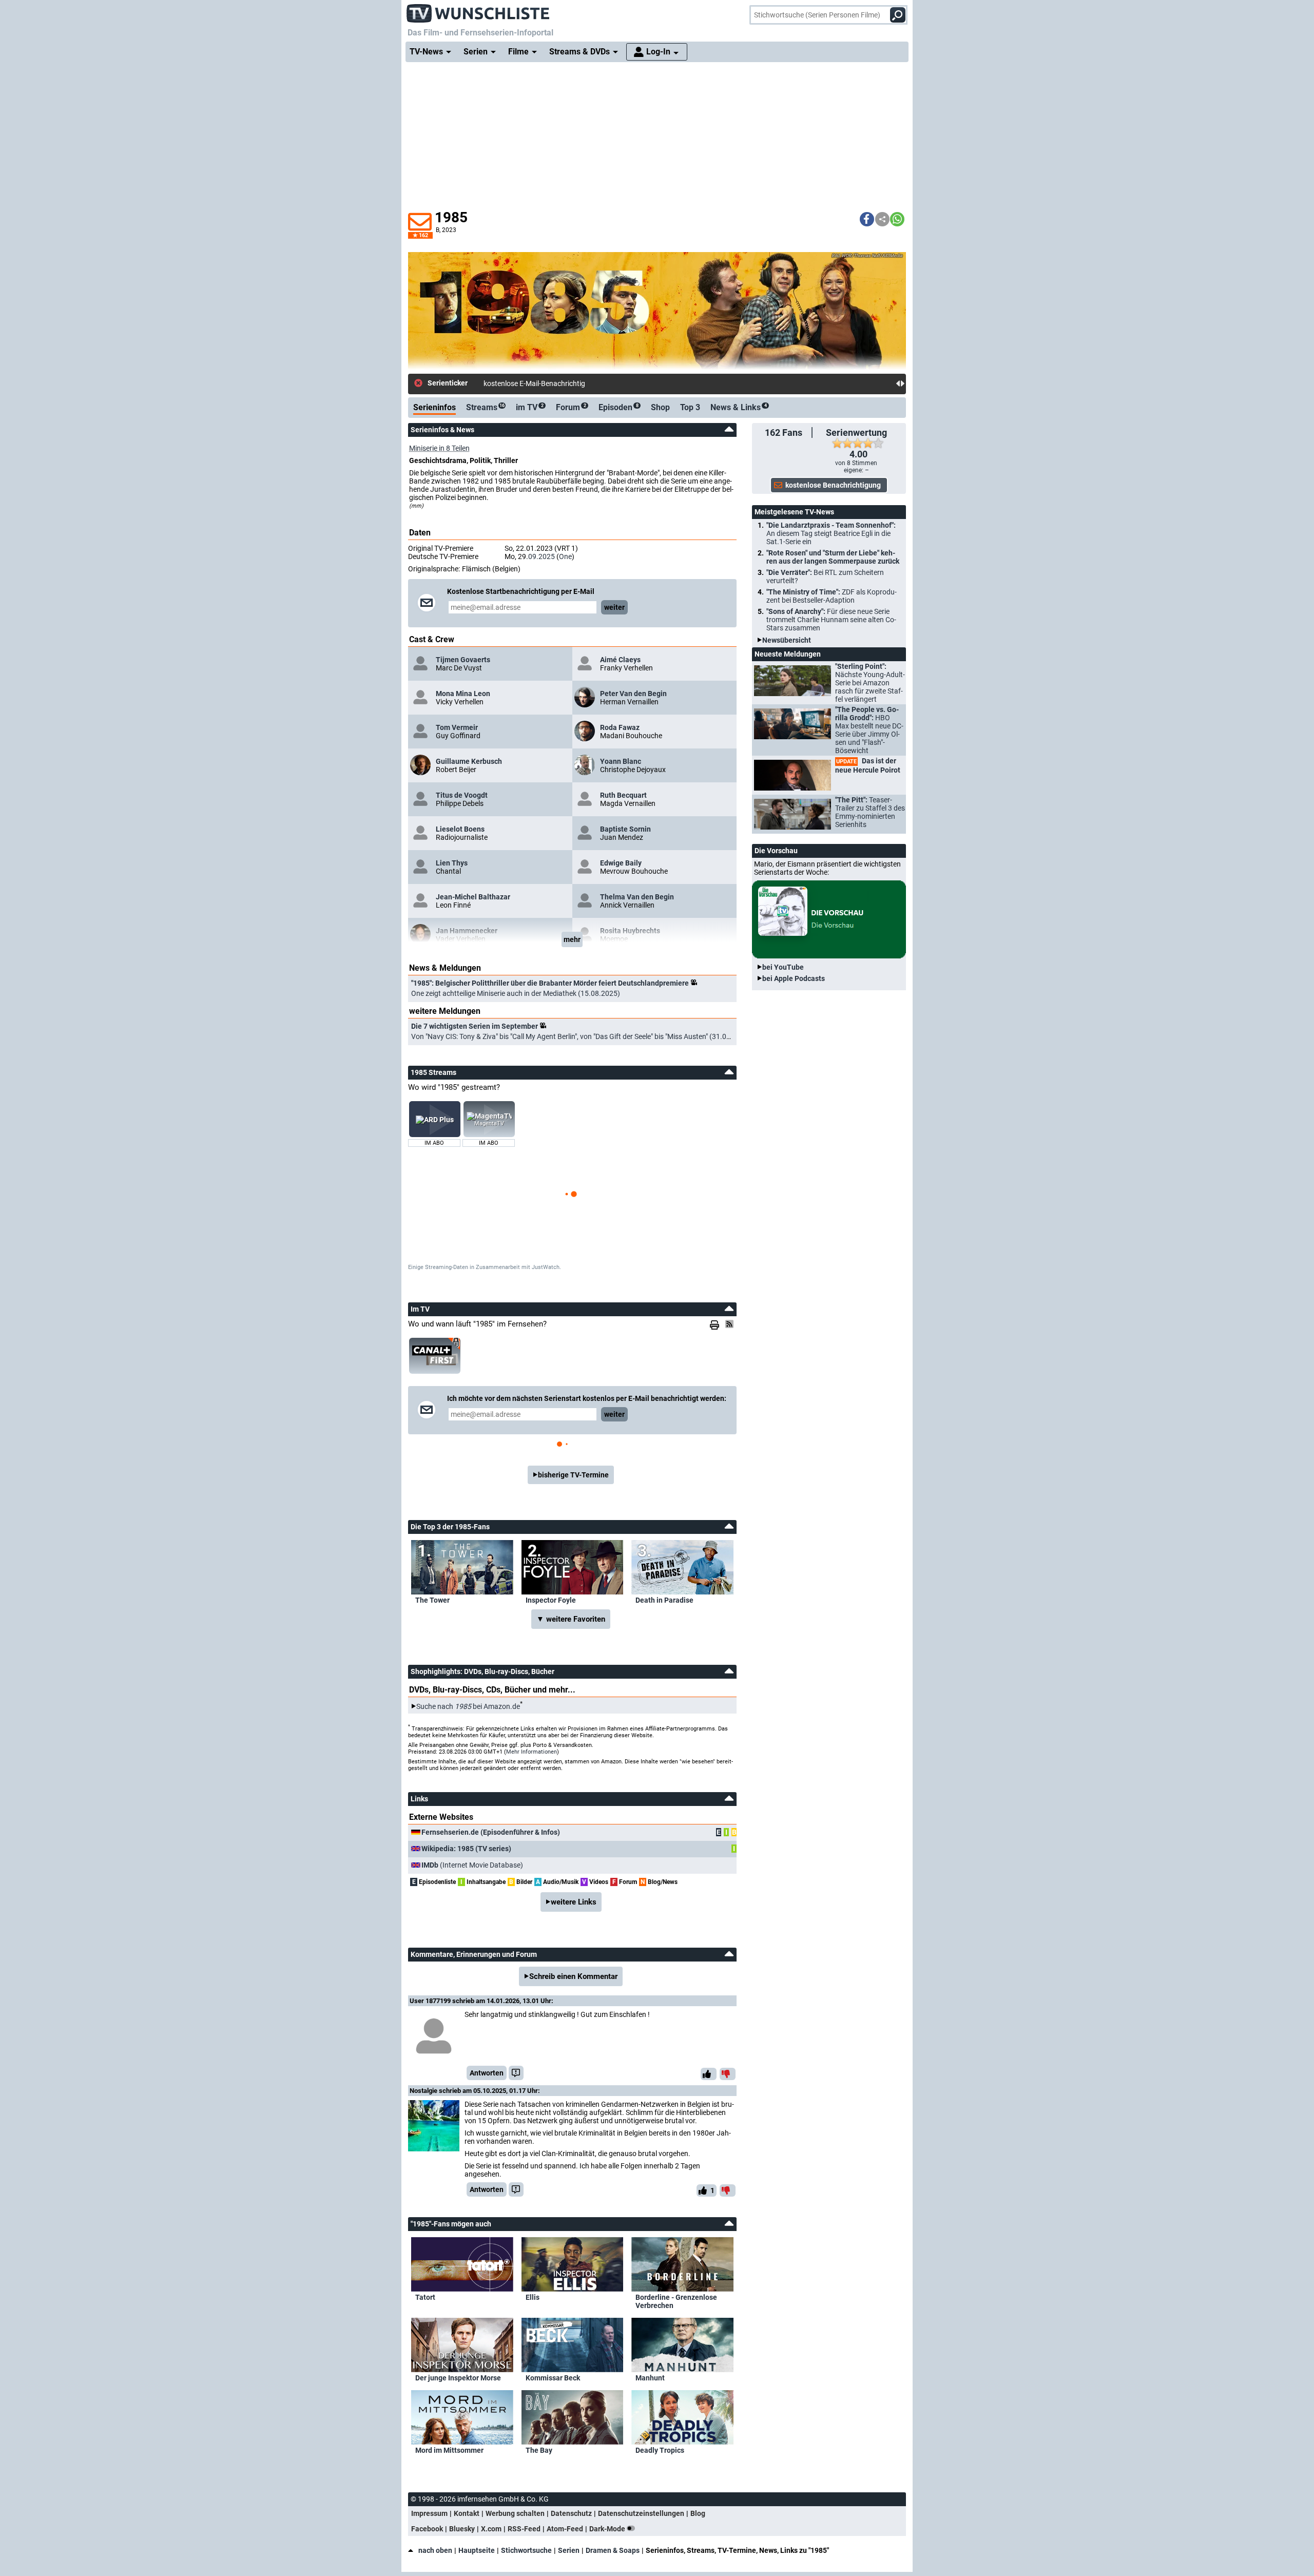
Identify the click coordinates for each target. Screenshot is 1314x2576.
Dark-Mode (608, 2529)
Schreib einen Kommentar (573, 1976)
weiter (614, 607)
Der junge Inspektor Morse (458, 2378)
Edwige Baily (621, 863)
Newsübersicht (787, 640)
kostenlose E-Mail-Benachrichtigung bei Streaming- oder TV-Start (586, 383)
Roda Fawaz (620, 727)
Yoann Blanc (621, 761)
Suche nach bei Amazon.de (468, 1706)
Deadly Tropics (660, 2450)
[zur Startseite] (478, 10)
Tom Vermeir (457, 727)
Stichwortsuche (526, 2550)
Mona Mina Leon (463, 694)
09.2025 (542, 556)
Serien (569, 2550)
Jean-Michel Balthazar (473, 897)
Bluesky (462, 2529)
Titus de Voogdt (462, 795)
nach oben (435, 2550)
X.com (491, 2529)
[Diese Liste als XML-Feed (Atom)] (731, 1324)
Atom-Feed (565, 2529)
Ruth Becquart (623, 795)
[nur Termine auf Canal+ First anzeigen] (435, 1356)
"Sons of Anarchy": (831, 620)
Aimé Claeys (620, 660)
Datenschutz (571, 2513)
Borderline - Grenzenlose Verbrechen (676, 2301)
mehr (572, 939)
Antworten (487, 2073)
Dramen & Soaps (613, 2550)
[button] (867, 219)
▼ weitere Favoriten (571, 1619)
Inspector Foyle (551, 1600)
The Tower (432, 1600)
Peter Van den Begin (633, 694)
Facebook (427, 2529)
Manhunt (650, 2378)
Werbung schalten (515, 2513)
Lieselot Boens (460, 829)
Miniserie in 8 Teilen (439, 448)
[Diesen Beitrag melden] (516, 2073)
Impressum (429, 2513)
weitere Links (574, 1902)
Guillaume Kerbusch (469, 761)
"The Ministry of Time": (832, 596)
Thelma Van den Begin (637, 897)
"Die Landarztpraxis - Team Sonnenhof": (831, 533)
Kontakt (467, 2513)
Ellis (533, 2297)
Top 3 (690, 407)
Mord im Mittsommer (449, 2450)
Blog (698, 2513)
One (565, 556)
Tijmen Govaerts (463, 660)
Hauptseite (477, 2550)
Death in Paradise (664, 1600)
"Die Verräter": (825, 576)
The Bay (539, 2450)
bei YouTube (783, 967)
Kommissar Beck (553, 2378)
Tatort (425, 2297)
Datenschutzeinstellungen (641, 2513)
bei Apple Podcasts (794, 978)
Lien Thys (452, 863)
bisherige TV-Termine (573, 1475)
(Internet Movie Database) (472, 1865)
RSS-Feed (524, 2529)
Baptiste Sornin (625, 829)
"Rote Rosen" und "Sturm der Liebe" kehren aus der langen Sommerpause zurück (833, 557)
